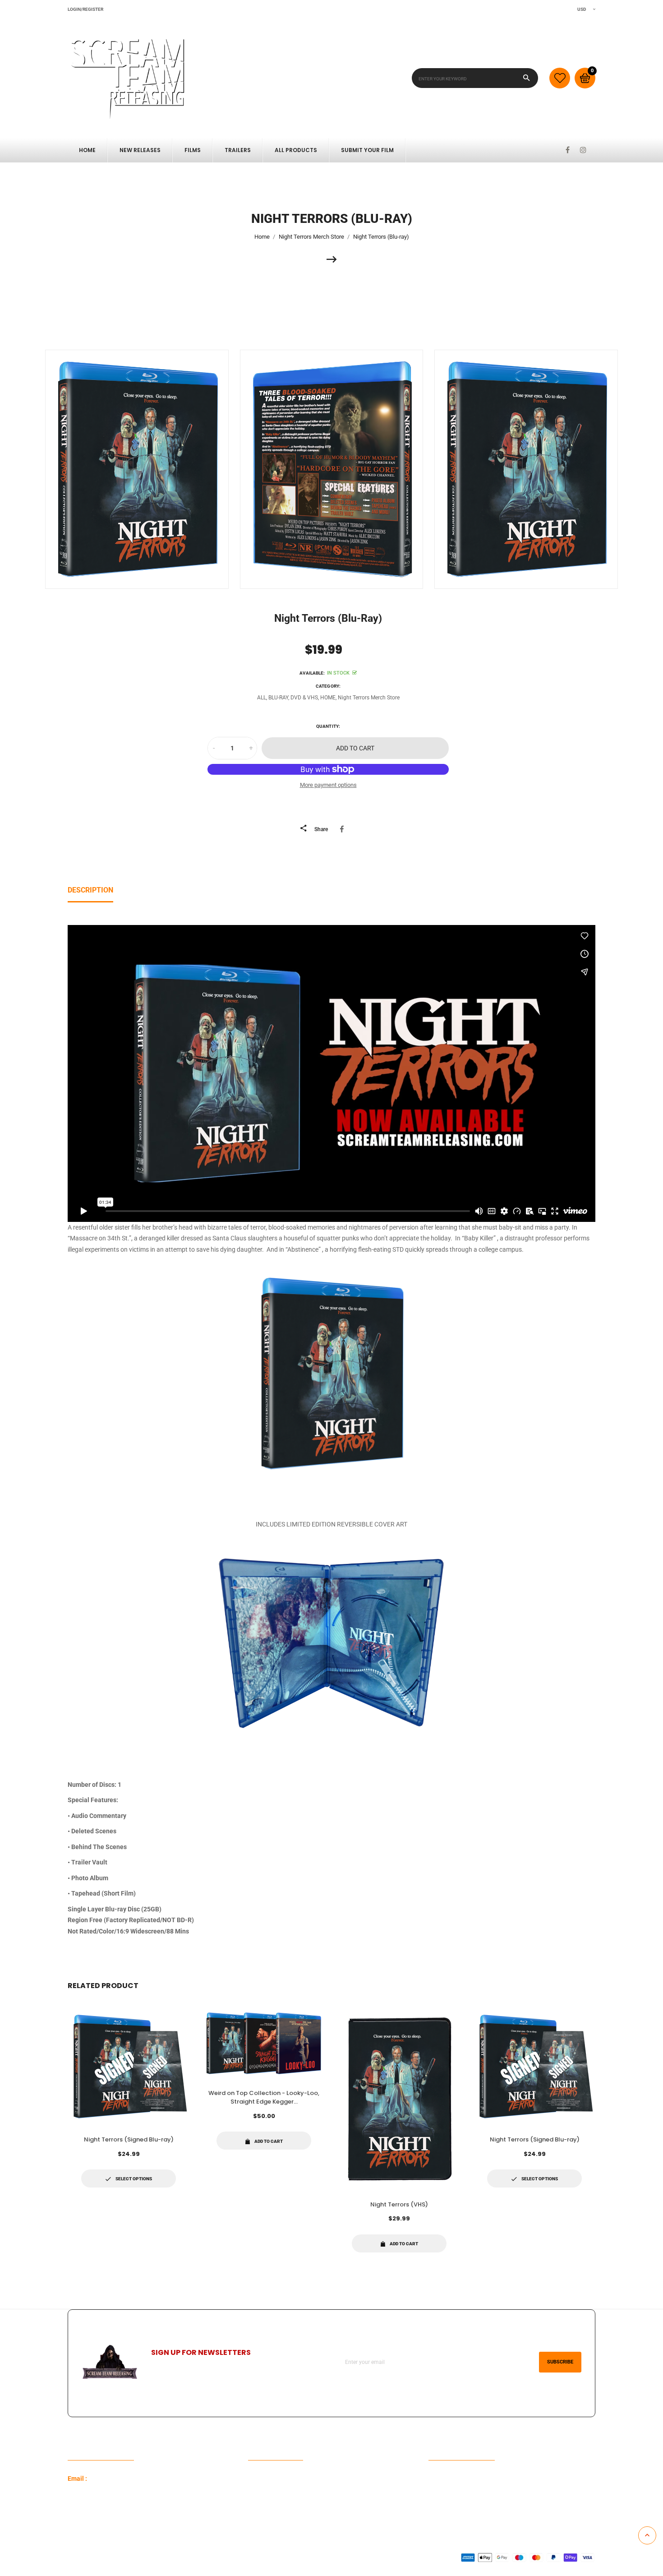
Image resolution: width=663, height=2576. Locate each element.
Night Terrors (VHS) (399, 2204)
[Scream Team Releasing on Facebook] (568, 150)
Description (90, 890)
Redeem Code (448, 2479)
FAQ (254, 2479)
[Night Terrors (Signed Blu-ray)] (332, 259)
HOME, (328, 698)
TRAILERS (238, 150)
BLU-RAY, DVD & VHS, (294, 698)
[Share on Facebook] (343, 829)
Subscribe (560, 2362)
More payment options (328, 785)
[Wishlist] (560, 78)
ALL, (262, 698)
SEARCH (260, 2493)
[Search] (527, 78)
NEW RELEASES (140, 150)
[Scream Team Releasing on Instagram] (583, 150)
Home (87, 150)
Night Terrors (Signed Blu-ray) (129, 2139)
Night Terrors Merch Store (369, 698)
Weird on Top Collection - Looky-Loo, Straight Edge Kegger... (264, 2097)
